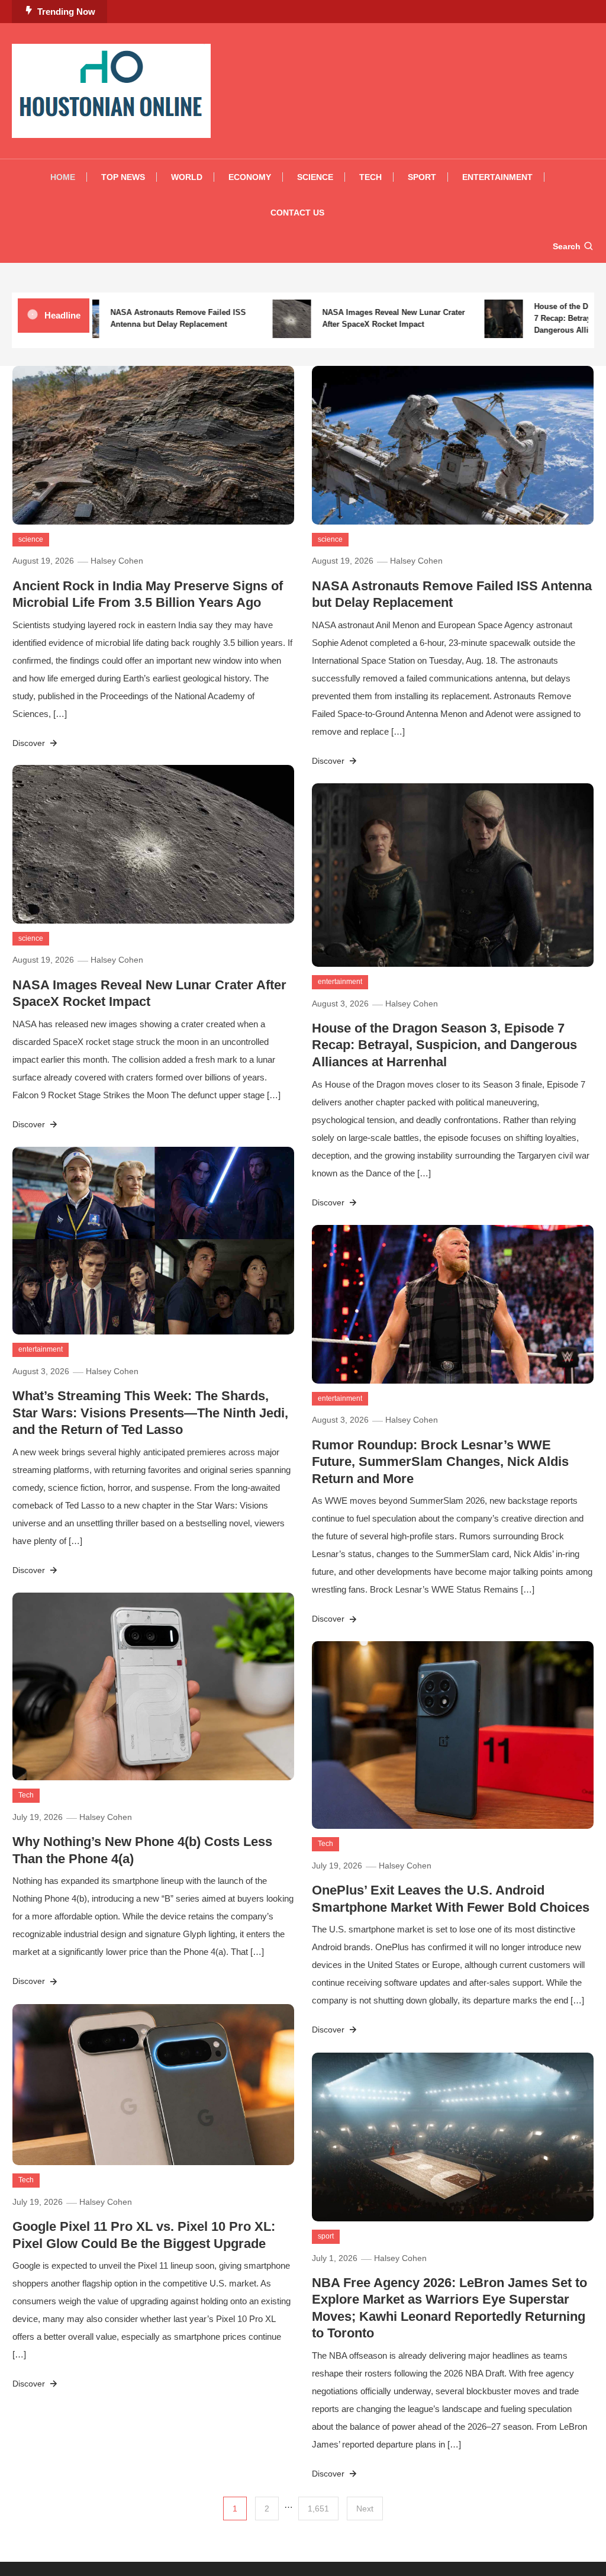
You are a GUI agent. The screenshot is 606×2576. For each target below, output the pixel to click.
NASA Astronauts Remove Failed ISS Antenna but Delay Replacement (151, 318)
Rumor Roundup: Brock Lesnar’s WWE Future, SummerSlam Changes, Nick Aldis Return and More (440, 1462)
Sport (422, 177)
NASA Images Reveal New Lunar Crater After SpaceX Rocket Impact (367, 318)
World (187, 177)
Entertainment (497, 177)
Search (567, 246)
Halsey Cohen (117, 561)
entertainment (340, 982)
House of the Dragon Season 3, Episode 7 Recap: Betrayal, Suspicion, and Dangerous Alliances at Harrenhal (444, 1045)
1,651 (318, 2509)
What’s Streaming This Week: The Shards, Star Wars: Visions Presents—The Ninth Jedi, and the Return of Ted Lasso (150, 1413)
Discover (30, 743)
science (31, 539)
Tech (370, 177)
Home (63, 177)
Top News (123, 177)
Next (365, 2509)
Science (315, 177)
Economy (250, 177)
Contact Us (297, 213)
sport (326, 2236)
